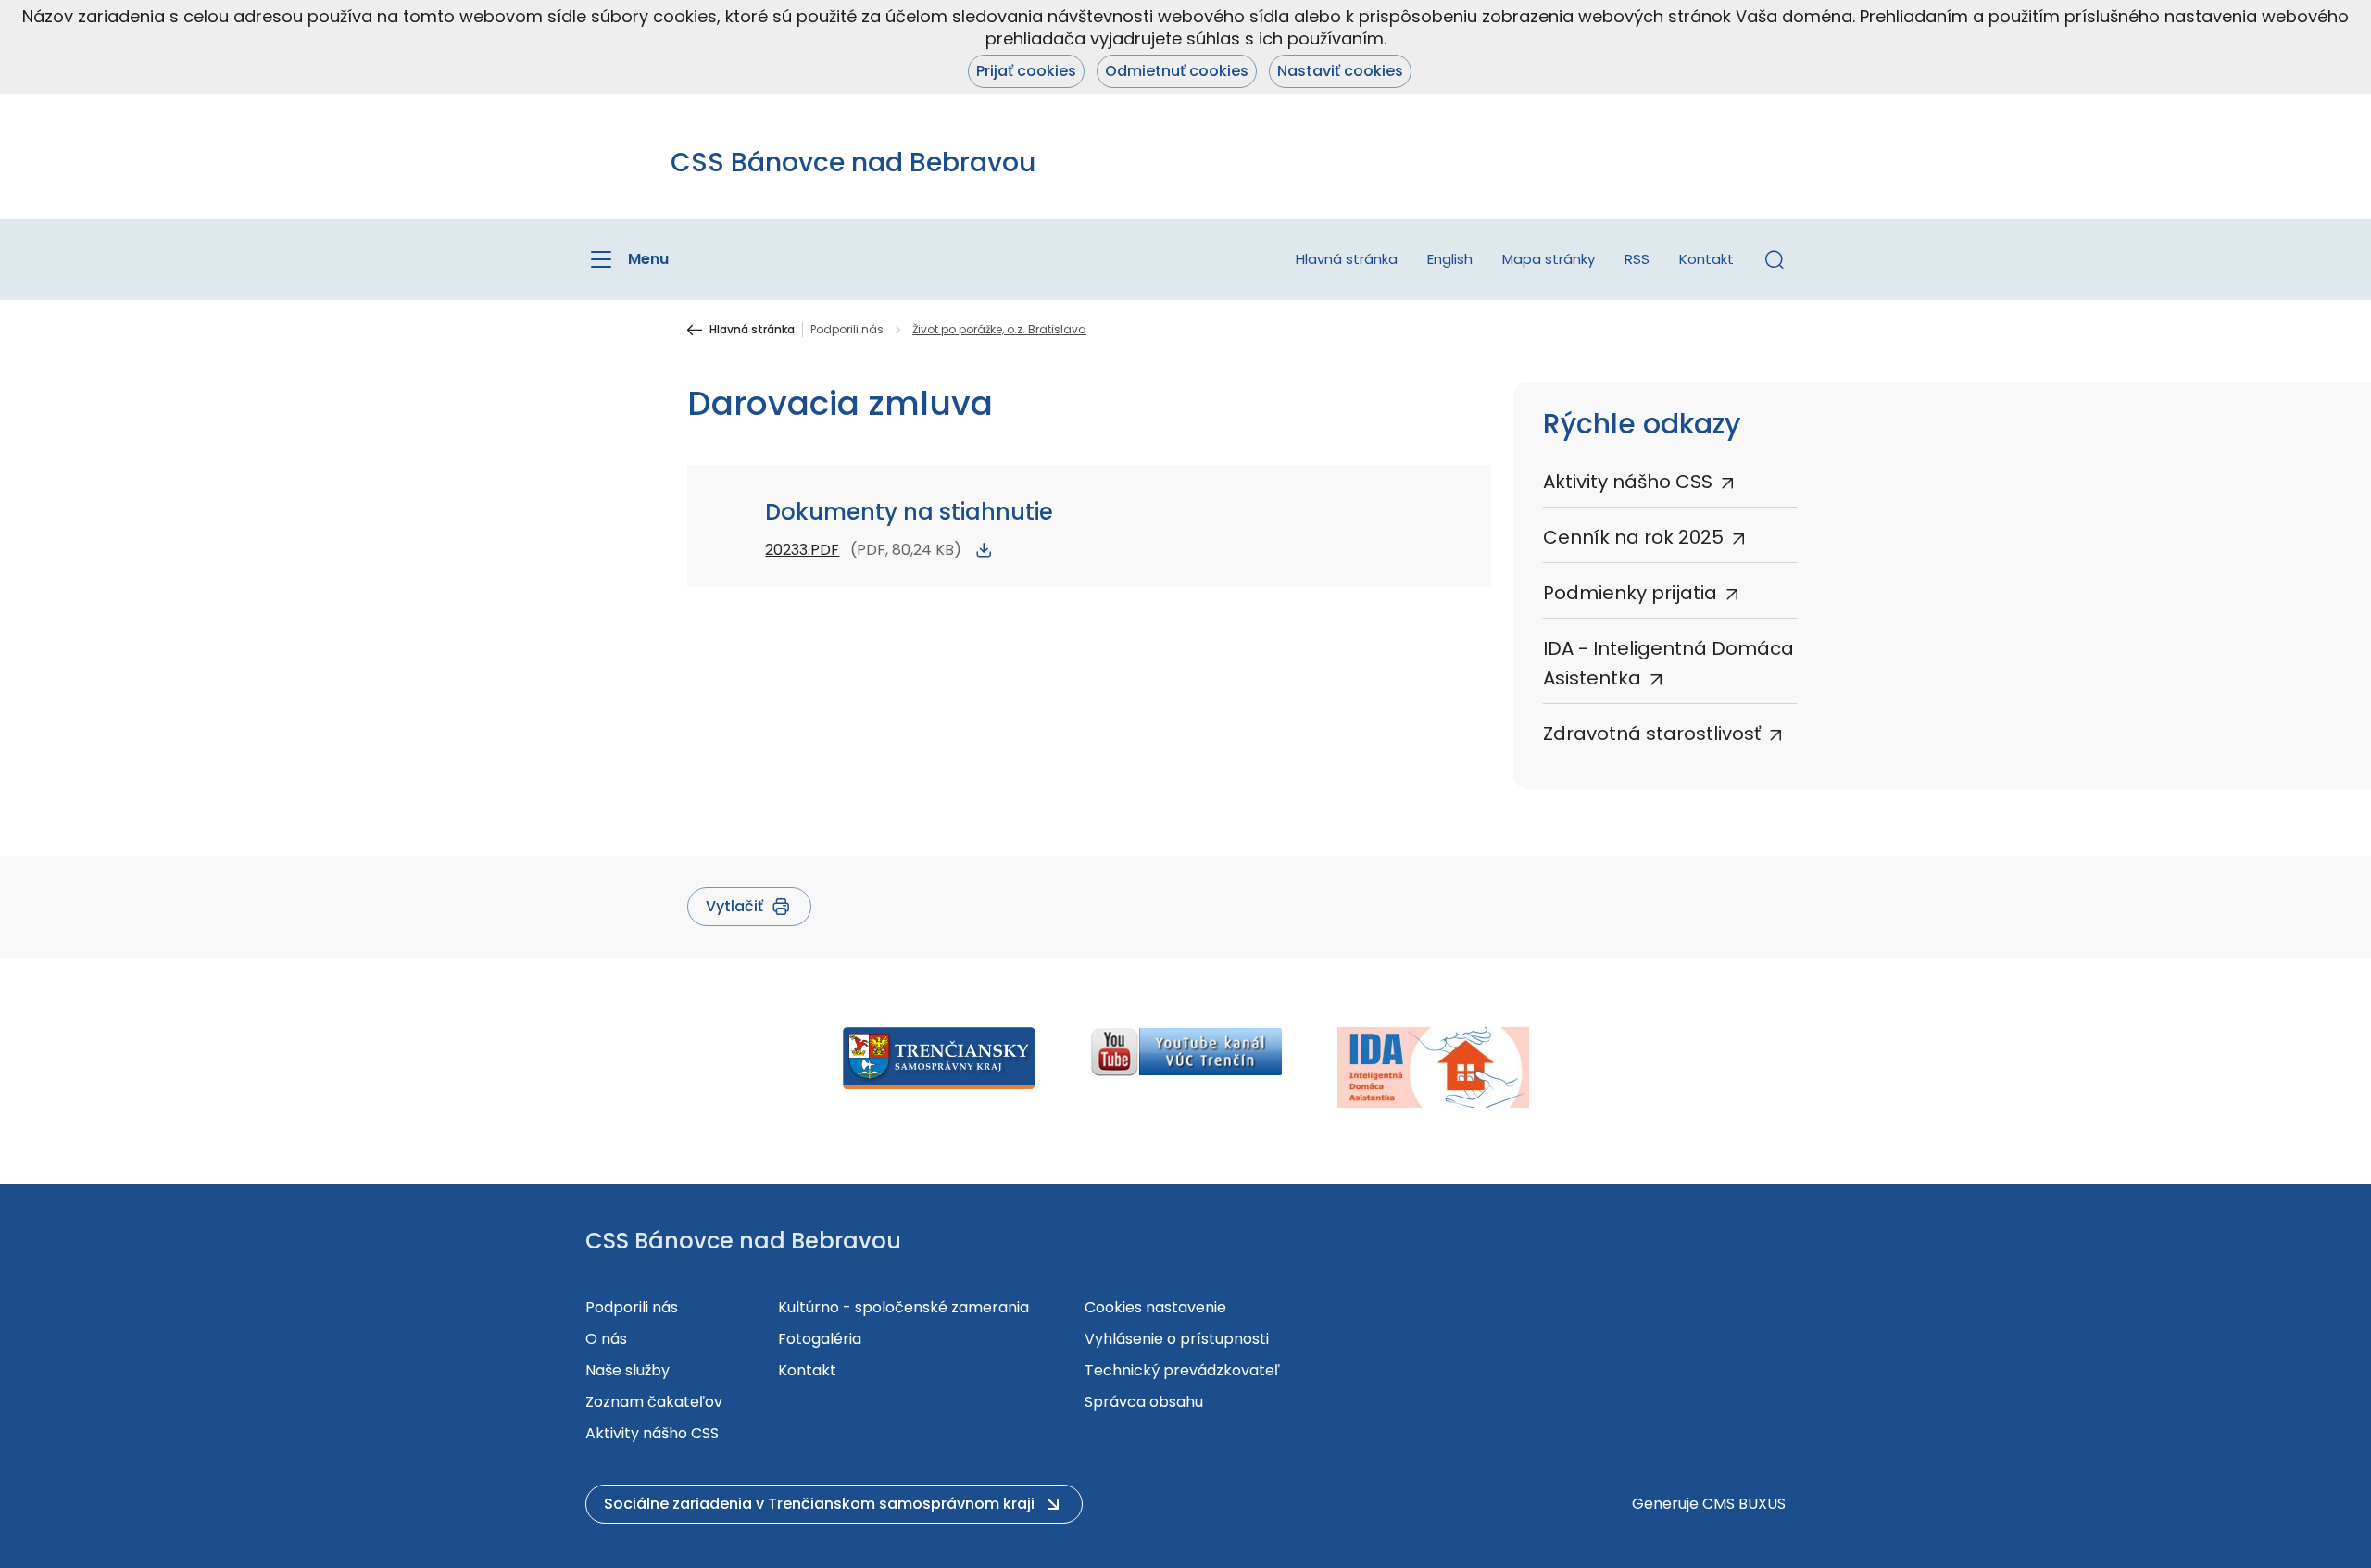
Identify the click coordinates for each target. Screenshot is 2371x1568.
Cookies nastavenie (1155, 1307)
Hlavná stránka (1347, 259)
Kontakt (1706, 259)
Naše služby (627, 1370)
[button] (1775, 259)
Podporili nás (847, 330)
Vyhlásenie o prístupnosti (1177, 1339)
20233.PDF (802, 550)
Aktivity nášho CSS (1628, 482)
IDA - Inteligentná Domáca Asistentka (1668, 663)
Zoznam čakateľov (654, 1402)
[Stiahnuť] (984, 550)
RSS (1637, 259)
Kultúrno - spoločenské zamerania (903, 1307)
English (1450, 259)
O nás (606, 1339)
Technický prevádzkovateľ (1182, 1370)
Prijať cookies (1026, 71)
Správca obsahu (1144, 1402)
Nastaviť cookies (1340, 71)
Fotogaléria (820, 1339)
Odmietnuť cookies (1177, 71)
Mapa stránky (1549, 259)
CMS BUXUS (1744, 1504)
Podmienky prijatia (1630, 593)
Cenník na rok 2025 (1633, 537)
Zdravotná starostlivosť (1652, 734)
